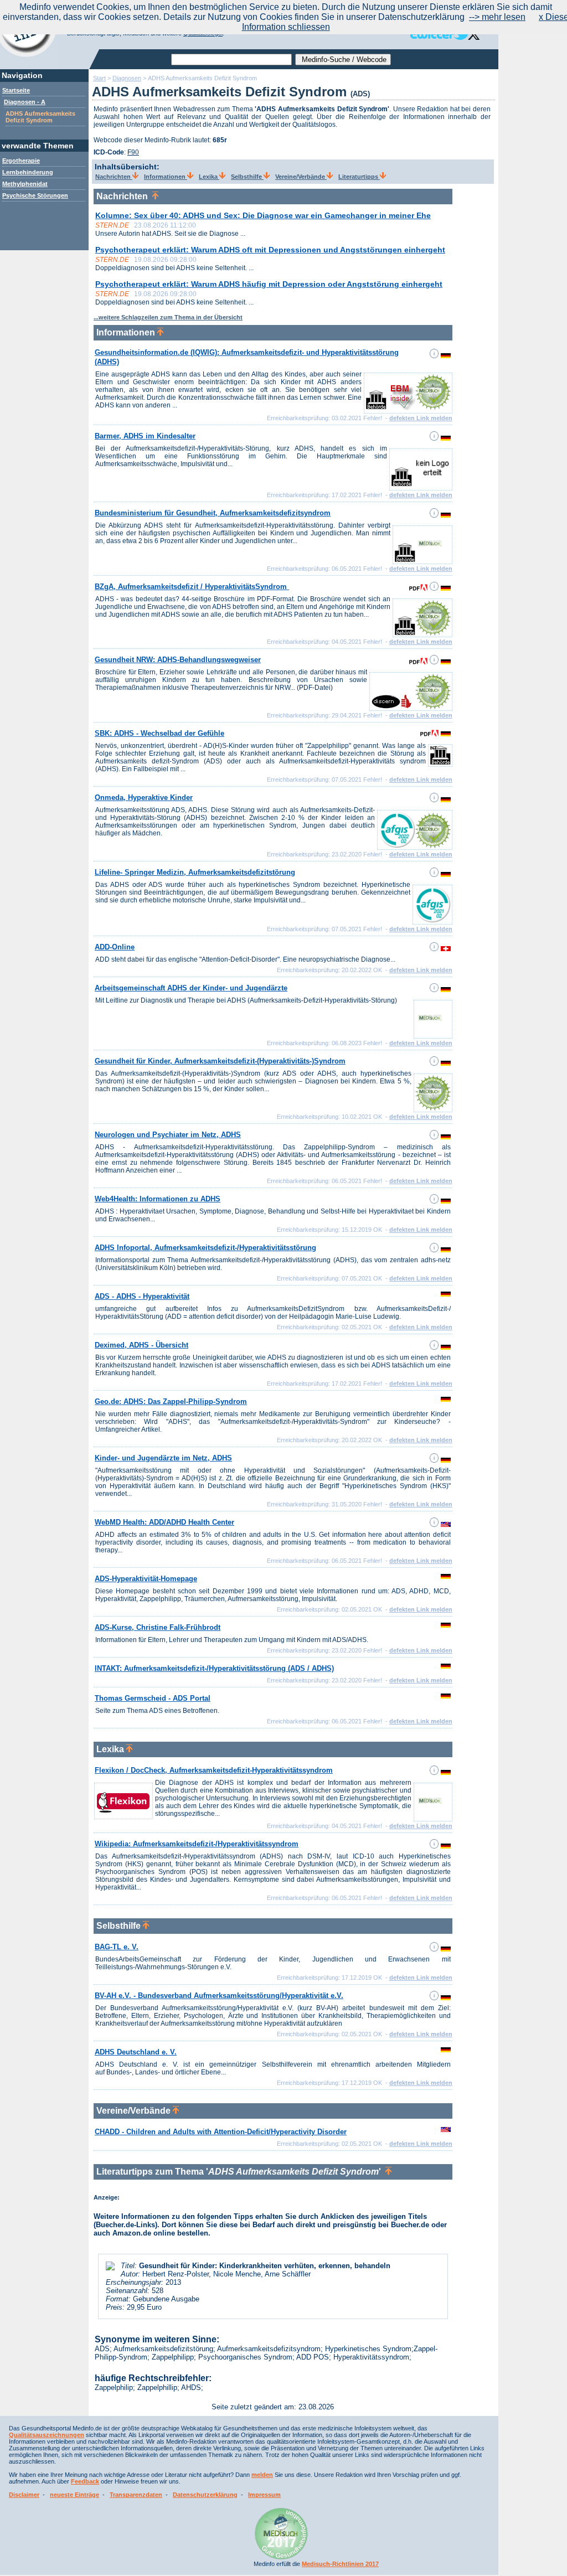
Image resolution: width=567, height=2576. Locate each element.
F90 (133, 152)
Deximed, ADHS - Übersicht (141, 1345)
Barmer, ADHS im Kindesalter (145, 436)
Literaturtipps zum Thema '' (241, 2172)
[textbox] (231, 60)
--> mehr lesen (497, 17)
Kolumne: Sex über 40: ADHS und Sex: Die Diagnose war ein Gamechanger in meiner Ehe (263, 215)
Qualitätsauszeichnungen (47, 2435)
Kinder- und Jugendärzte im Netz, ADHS (163, 1458)
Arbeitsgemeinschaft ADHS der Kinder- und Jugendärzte (191, 988)
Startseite (16, 90)
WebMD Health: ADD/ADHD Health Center (164, 1522)
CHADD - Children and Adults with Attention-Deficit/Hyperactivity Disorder (221, 2132)
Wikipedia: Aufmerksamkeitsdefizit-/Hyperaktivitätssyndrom (197, 1844)
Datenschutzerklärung (205, 2495)
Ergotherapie (21, 161)
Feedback (85, 2481)
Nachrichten (114, 177)
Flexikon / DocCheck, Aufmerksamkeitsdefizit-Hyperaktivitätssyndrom (214, 1770)
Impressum (264, 2495)
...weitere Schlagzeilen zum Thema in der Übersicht (168, 317)
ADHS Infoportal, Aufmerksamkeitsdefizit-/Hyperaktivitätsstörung (205, 1248)
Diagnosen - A (25, 102)
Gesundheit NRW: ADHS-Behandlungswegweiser (178, 660)
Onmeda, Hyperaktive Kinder (144, 797)
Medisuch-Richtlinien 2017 (340, 2564)
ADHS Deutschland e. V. (136, 2052)
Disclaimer (24, 2495)
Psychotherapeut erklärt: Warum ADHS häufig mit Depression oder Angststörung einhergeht (269, 284)
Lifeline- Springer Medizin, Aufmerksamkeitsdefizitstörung (195, 872)
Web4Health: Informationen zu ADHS (158, 1199)
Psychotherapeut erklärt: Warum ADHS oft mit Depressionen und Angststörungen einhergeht (270, 250)
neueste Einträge (74, 2495)
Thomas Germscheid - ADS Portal (153, 1698)
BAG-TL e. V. (117, 1947)
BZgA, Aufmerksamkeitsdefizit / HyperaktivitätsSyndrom (192, 587)
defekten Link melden (421, 418)
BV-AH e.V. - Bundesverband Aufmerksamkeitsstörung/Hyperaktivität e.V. (219, 1996)
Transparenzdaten (136, 2495)
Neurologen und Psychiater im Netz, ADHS (168, 1135)
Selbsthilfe (247, 177)
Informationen (166, 177)
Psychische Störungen (35, 195)
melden (262, 2475)
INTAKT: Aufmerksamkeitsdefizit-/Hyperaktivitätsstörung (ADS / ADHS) (214, 1668)
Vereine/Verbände (301, 177)
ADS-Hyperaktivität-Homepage (146, 1579)
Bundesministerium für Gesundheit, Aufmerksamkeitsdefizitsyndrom (213, 513)
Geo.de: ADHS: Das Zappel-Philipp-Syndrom (171, 1401)
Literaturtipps (359, 177)
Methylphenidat (25, 184)
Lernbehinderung (28, 172)
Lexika (209, 177)
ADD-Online (115, 947)
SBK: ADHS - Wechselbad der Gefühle (159, 733)
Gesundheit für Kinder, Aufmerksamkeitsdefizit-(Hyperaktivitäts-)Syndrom (220, 1061)
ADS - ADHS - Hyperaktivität (142, 1296)
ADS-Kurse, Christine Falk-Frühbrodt (158, 1627)
